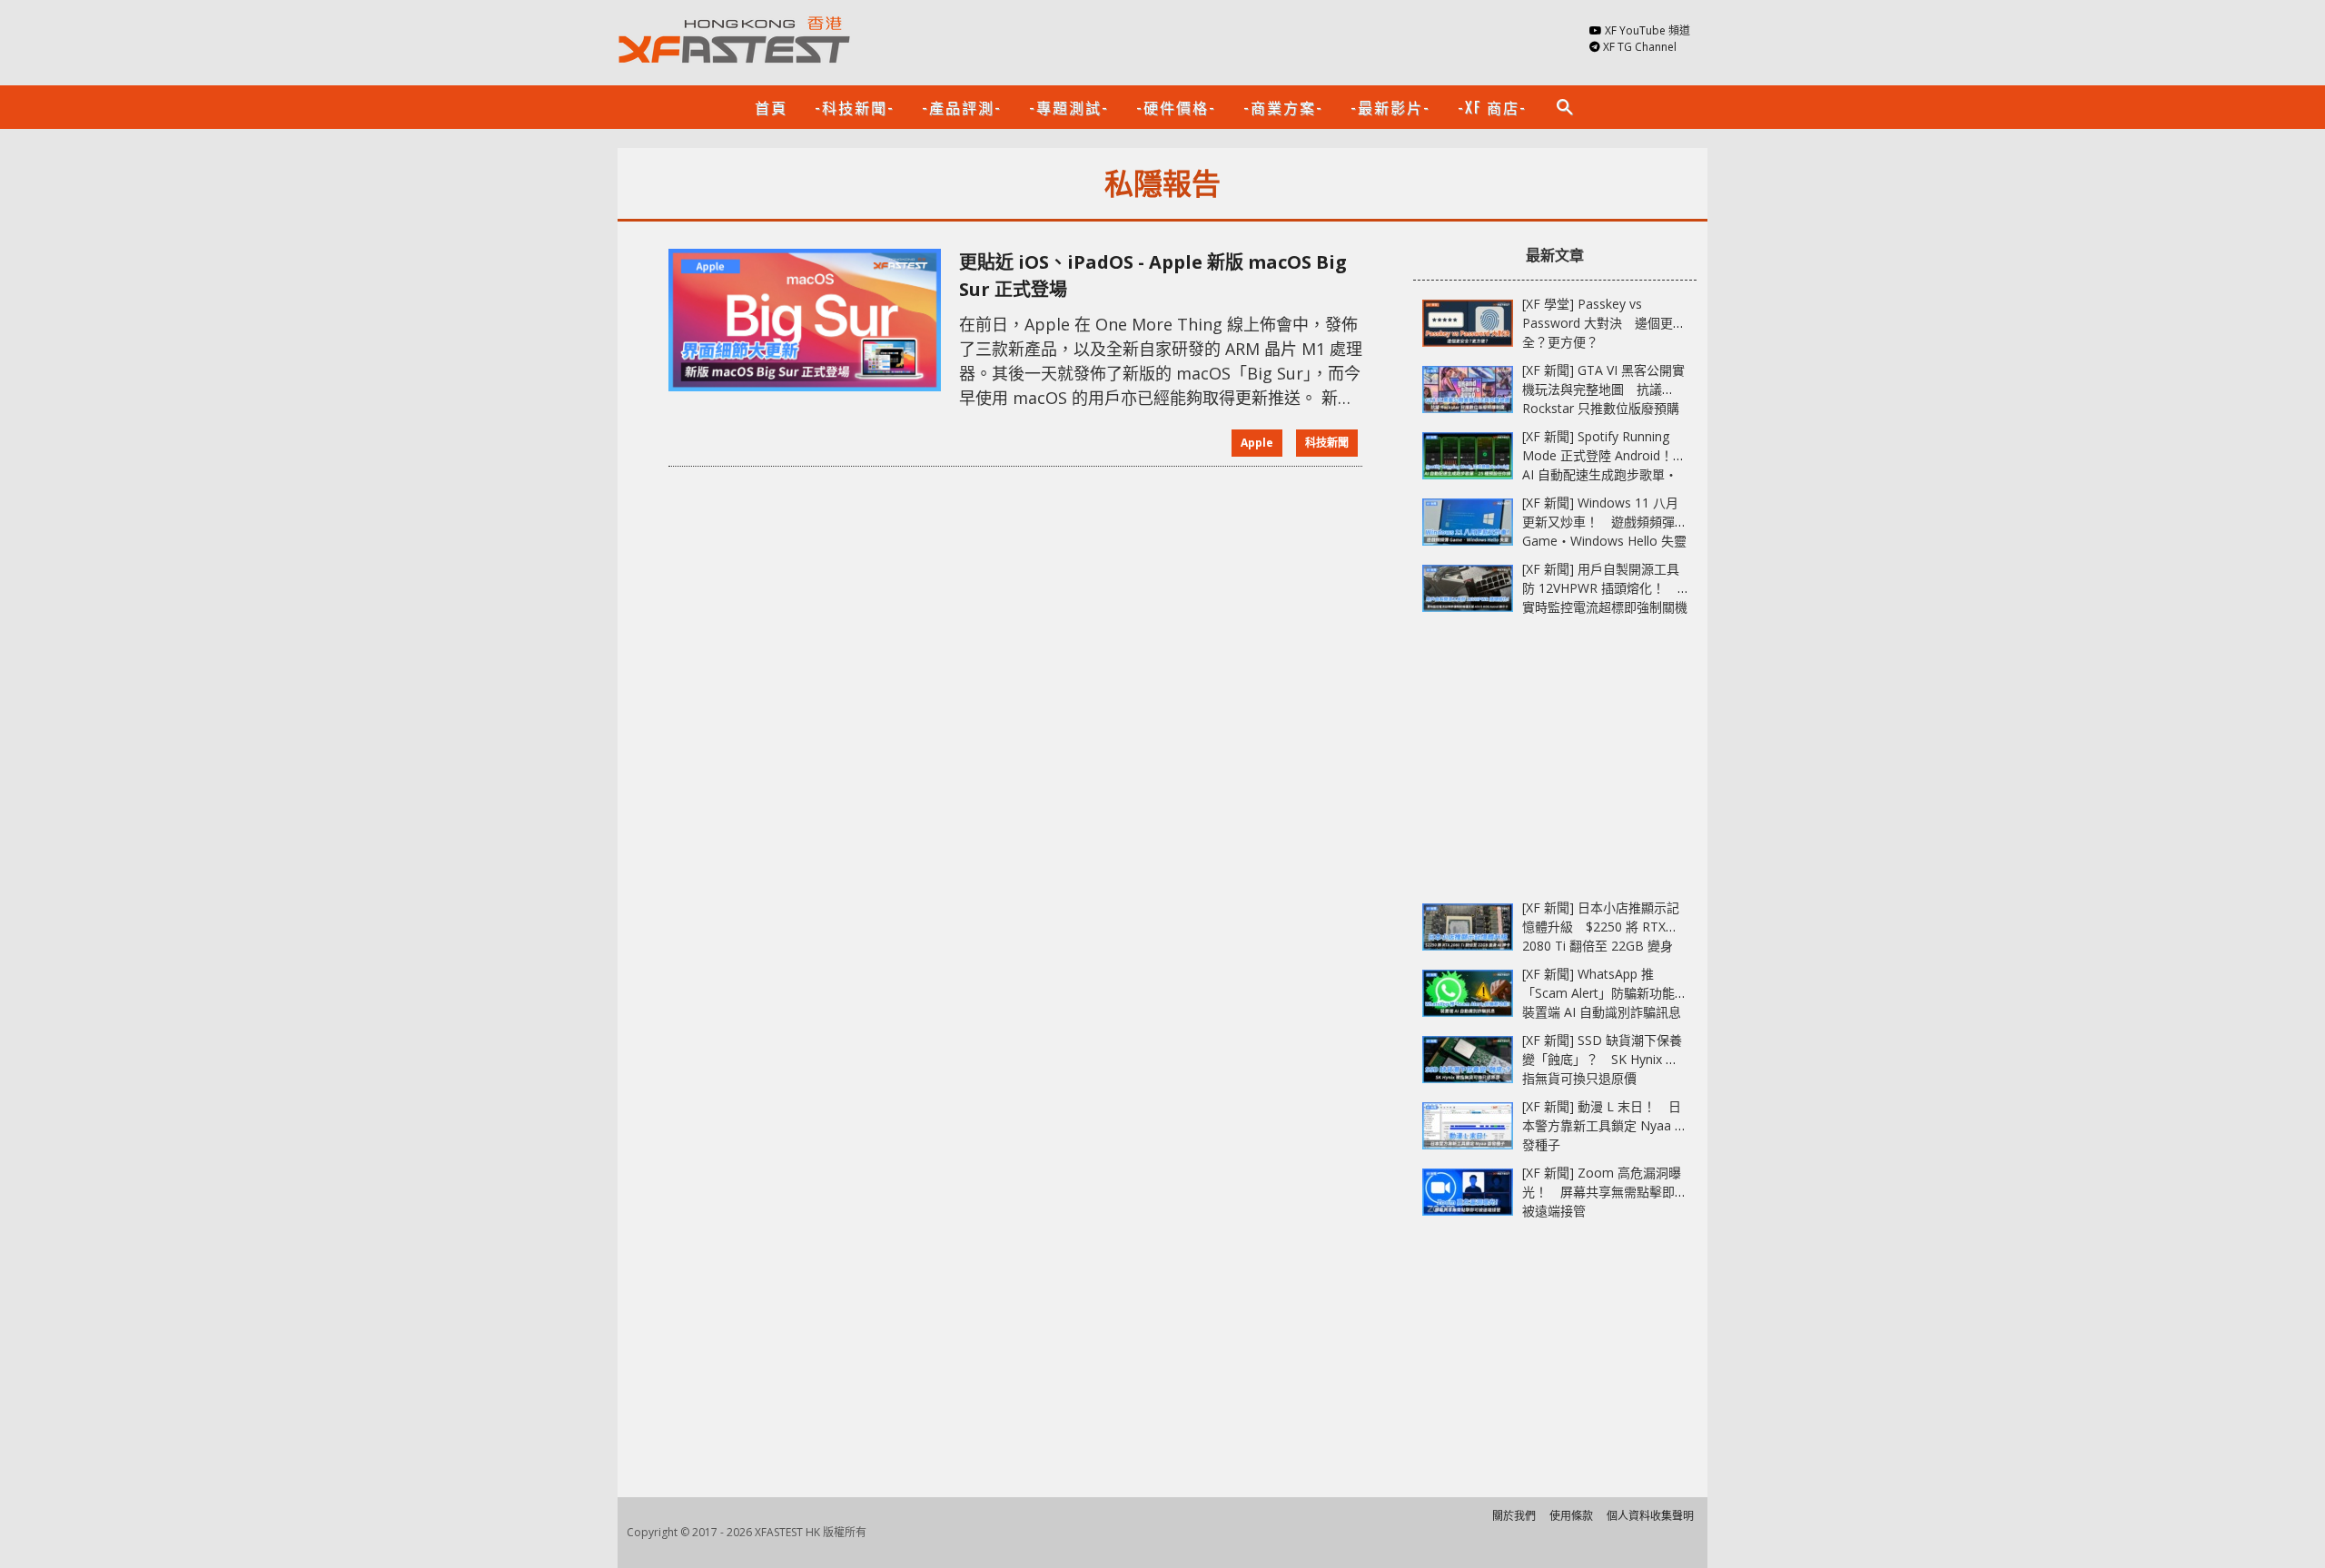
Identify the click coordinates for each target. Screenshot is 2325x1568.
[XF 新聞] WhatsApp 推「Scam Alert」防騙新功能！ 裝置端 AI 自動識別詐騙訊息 (1611, 993)
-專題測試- (1069, 107)
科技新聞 (1327, 443)
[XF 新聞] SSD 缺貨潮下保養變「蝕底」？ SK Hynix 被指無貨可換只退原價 (1602, 1059)
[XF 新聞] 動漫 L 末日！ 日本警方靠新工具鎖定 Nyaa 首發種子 (1605, 1125)
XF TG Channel (1640, 47)
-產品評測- (962, 107)
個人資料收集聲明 (1650, 1516)
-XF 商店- (1492, 107)
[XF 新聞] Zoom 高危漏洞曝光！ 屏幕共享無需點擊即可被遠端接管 (1605, 1192)
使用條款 (1571, 1516)
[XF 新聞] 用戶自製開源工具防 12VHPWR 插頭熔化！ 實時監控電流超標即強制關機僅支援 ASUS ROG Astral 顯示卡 (1605, 607)
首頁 (771, 107)
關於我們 (1514, 1516)
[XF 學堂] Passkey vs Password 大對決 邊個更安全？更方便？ (1604, 323)
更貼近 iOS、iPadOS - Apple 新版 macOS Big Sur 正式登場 (1153, 276)
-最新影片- (1390, 107)
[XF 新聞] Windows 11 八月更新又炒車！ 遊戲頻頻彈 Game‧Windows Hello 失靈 (1604, 522)
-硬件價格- (1176, 107)
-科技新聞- (855, 107)
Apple (1257, 443)
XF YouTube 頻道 (1647, 30)
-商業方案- (1283, 107)
